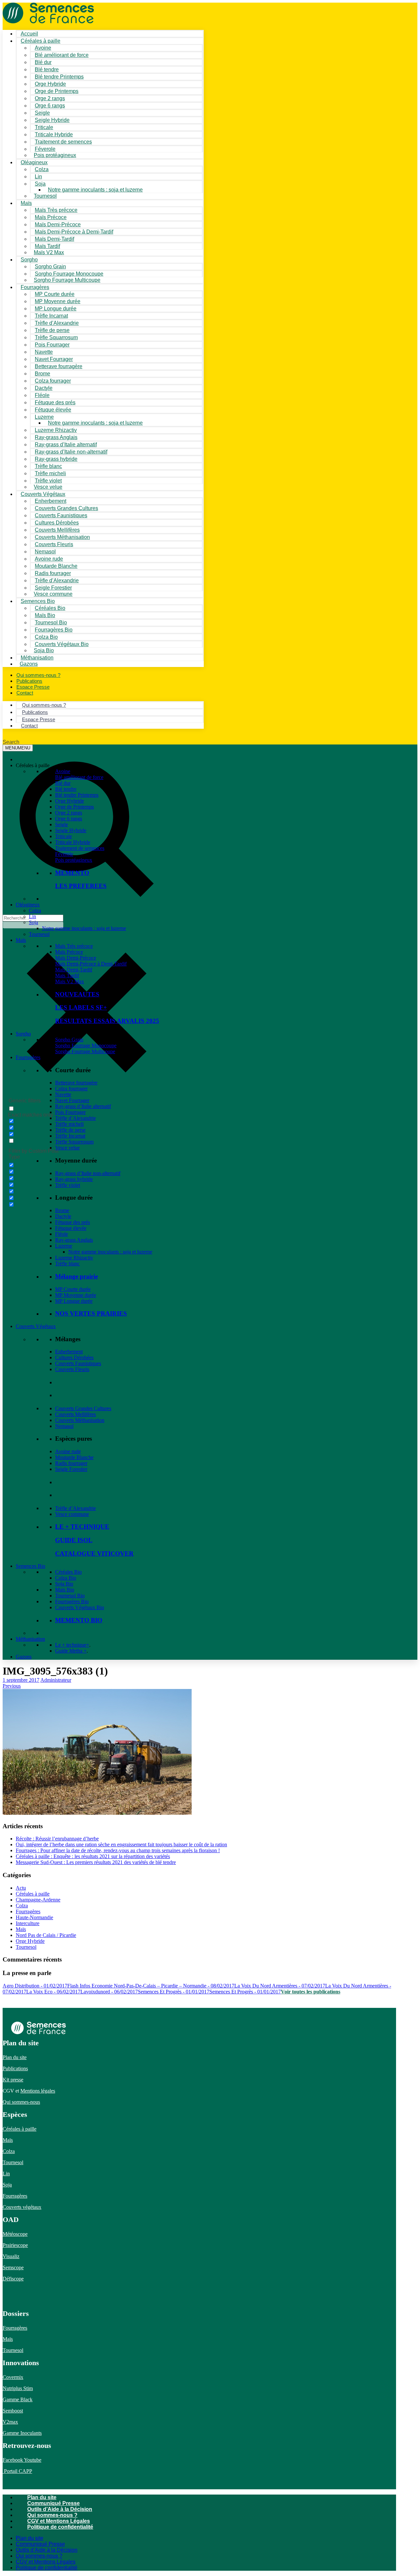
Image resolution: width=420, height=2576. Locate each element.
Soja (40, 184)
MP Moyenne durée (76, 1295)
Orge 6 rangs (69, 819)
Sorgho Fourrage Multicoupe (67, 280)
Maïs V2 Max (49, 252)
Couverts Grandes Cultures (83, 1408)
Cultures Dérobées (74, 1357)
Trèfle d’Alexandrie (75, 1118)
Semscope (13, 2267)
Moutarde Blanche (74, 1457)
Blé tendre (66, 789)
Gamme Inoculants (22, 2433)
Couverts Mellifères (75, 1414)
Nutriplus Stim (18, 2388)
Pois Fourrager (70, 1112)
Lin (32, 916)
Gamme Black (18, 2399)
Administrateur (56, 1680)
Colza (35, 910)
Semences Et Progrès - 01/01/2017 (174, 1992)
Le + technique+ (72, 1645)
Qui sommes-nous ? (52, 2515)
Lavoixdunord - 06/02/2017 (109, 1992)
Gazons (24, 1657)
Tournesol (45, 196)
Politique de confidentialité (60, 2527)
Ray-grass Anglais (74, 1240)
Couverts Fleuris (72, 1369)
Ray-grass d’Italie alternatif (83, 1106)
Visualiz (11, 2256)
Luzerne (64, 1246)
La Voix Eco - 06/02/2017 (53, 1992)
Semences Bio (31, 1566)
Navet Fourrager (72, 1100)
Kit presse (13, 2080)
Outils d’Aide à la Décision (60, 2509)
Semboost (13, 2411)
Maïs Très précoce (74, 946)
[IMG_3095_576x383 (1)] (97, 1812)
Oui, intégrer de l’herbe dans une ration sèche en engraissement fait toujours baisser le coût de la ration (121, 1844)
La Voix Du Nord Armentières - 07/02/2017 (280, 1986)
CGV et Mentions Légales (59, 2521)
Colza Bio (66, 1578)
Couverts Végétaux (36, 1326)
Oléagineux (28, 905)
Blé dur (63, 783)
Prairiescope (15, 2245)
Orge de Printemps (74, 807)
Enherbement (69, 1352)
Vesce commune (72, 1514)
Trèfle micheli (69, 1124)
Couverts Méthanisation (80, 1420)
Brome (62, 1210)
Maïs (26, 203)
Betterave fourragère (59, 366)
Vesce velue (67, 1148)
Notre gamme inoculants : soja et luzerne (95, 190)
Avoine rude (68, 1451)
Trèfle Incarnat (70, 1136)
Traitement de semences (63, 142)
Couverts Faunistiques (78, 1363)
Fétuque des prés (73, 1222)
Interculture (28, 1923)
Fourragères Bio (72, 1601)
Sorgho (29, 260)
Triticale (63, 836)
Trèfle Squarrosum (74, 1142)
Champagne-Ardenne (38, 1900)
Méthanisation (30, 1639)
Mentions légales (38, 2091)
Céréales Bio (68, 1572)
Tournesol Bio (70, 1596)
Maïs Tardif (67, 976)
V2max (10, 2422)
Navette (63, 1094)
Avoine (63, 771)
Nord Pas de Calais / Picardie (46, 1935)
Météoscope (15, 2234)
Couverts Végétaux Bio (62, 644)
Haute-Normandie (34, 1917)
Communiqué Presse (53, 2503)
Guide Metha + (71, 1651)
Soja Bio (64, 1584)
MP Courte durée (73, 1289)
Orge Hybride (70, 801)
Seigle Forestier (71, 1469)
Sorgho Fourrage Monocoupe (86, 1045)
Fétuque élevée (71, 1228)
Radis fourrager (71, 1463)
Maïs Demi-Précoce (76, 958)
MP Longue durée (74, 1301)
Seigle (62, 824)
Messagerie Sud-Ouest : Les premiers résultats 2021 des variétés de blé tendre (96, 1862)
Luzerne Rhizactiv (74, 1258)
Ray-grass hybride (74, 1179)
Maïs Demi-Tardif (74, 970)
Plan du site (15, 2057)
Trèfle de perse (70, 1130)
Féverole (64, 854)
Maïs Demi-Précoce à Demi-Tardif (91, 964)
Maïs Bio (65, 1590)
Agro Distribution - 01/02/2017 (35, 1986)
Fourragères (28, 1057)
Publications (15, 2068)
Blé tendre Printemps (77, 795)
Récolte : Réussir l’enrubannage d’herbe (57, 1839)
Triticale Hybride (73, 842)
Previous (12, 1686)
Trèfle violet (68, 1185)
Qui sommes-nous (21, 2102)
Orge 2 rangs (69, 813)
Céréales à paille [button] (33, 765)
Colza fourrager (71, 1088)
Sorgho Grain (69, 1040)
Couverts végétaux (22, 2207)
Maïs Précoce (69, 952)
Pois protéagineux (55, 155)
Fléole (62, 1234)
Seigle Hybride (71, 830)
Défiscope (13, 2279)
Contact (25, 693)
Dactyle (63, 1216)
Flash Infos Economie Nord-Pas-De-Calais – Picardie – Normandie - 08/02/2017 (151, 1986)
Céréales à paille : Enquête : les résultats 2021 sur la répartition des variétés (93, 1856)
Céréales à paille (33, 1894)
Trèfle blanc (67, 1264)
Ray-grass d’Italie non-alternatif (88, 1173)
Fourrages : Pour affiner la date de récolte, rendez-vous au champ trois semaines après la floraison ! (118, 1850)
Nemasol (64, 1426)
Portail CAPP (17, 2471)
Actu (21, 1888)
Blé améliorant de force (62, 55)
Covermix (13, 2377)
